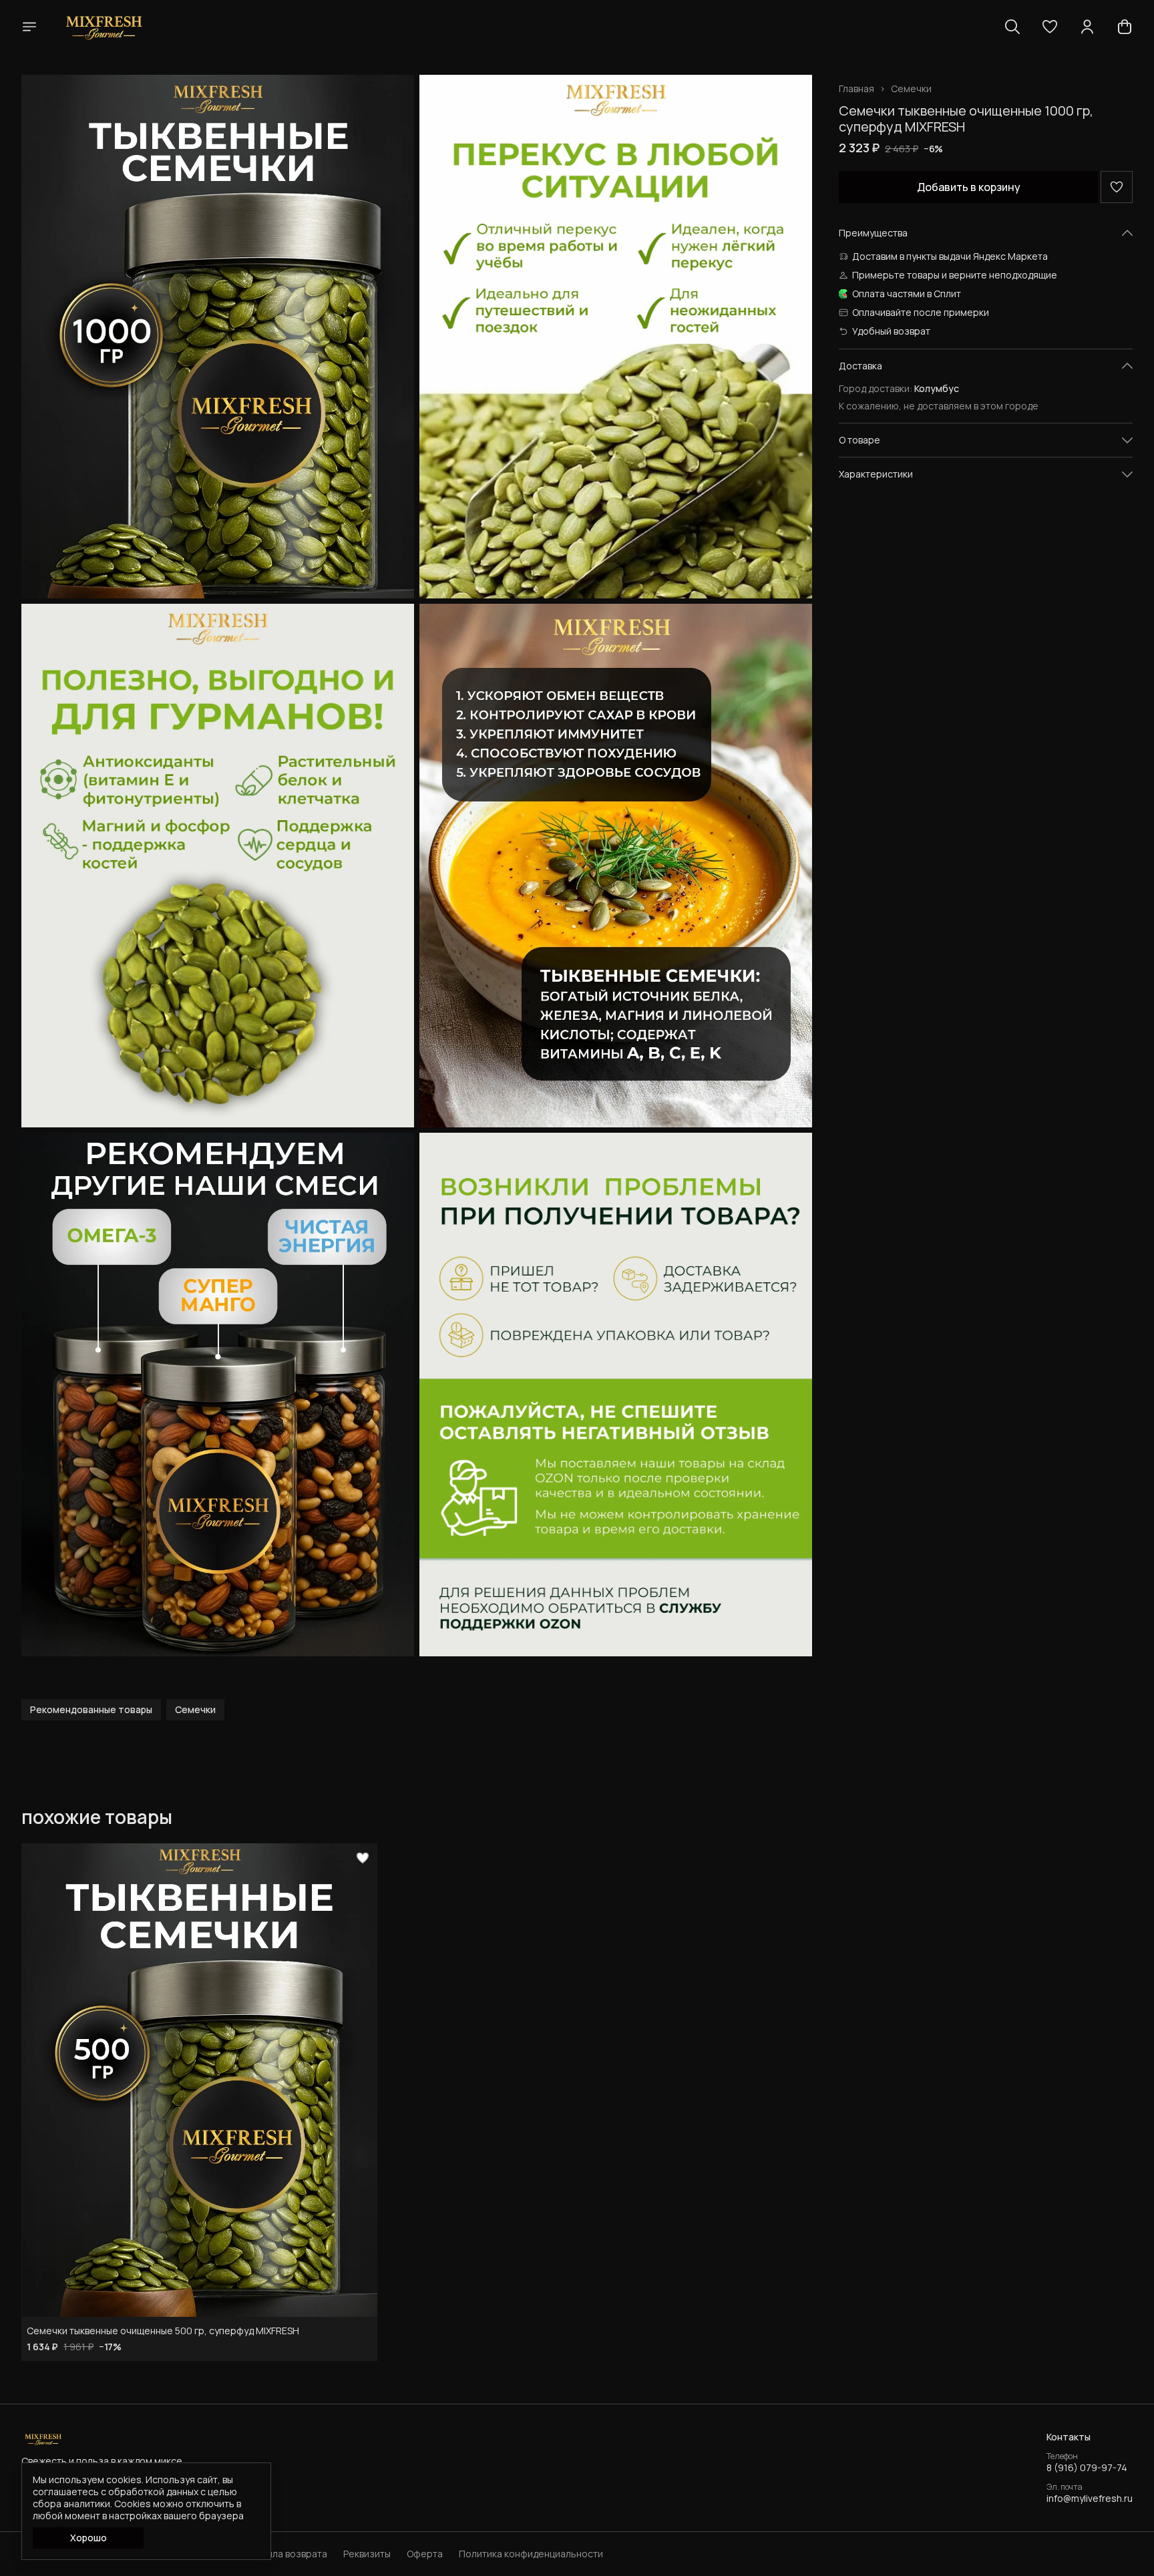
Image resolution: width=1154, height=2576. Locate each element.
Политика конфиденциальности (531, 2554)
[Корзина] (1125, 27)
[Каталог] (29, 27)
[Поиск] (1012, 27)
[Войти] (1087, 27)
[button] (1050, 27)
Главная (856, 89)
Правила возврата (286, 2554)
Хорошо (88, 2538)
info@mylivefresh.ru (1090, 2499)
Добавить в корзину (969, 187)
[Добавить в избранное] (1117, 187)
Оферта (425, 2554)
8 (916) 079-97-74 (1087, 2468)
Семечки (911, 89)
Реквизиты (367, 2554)
